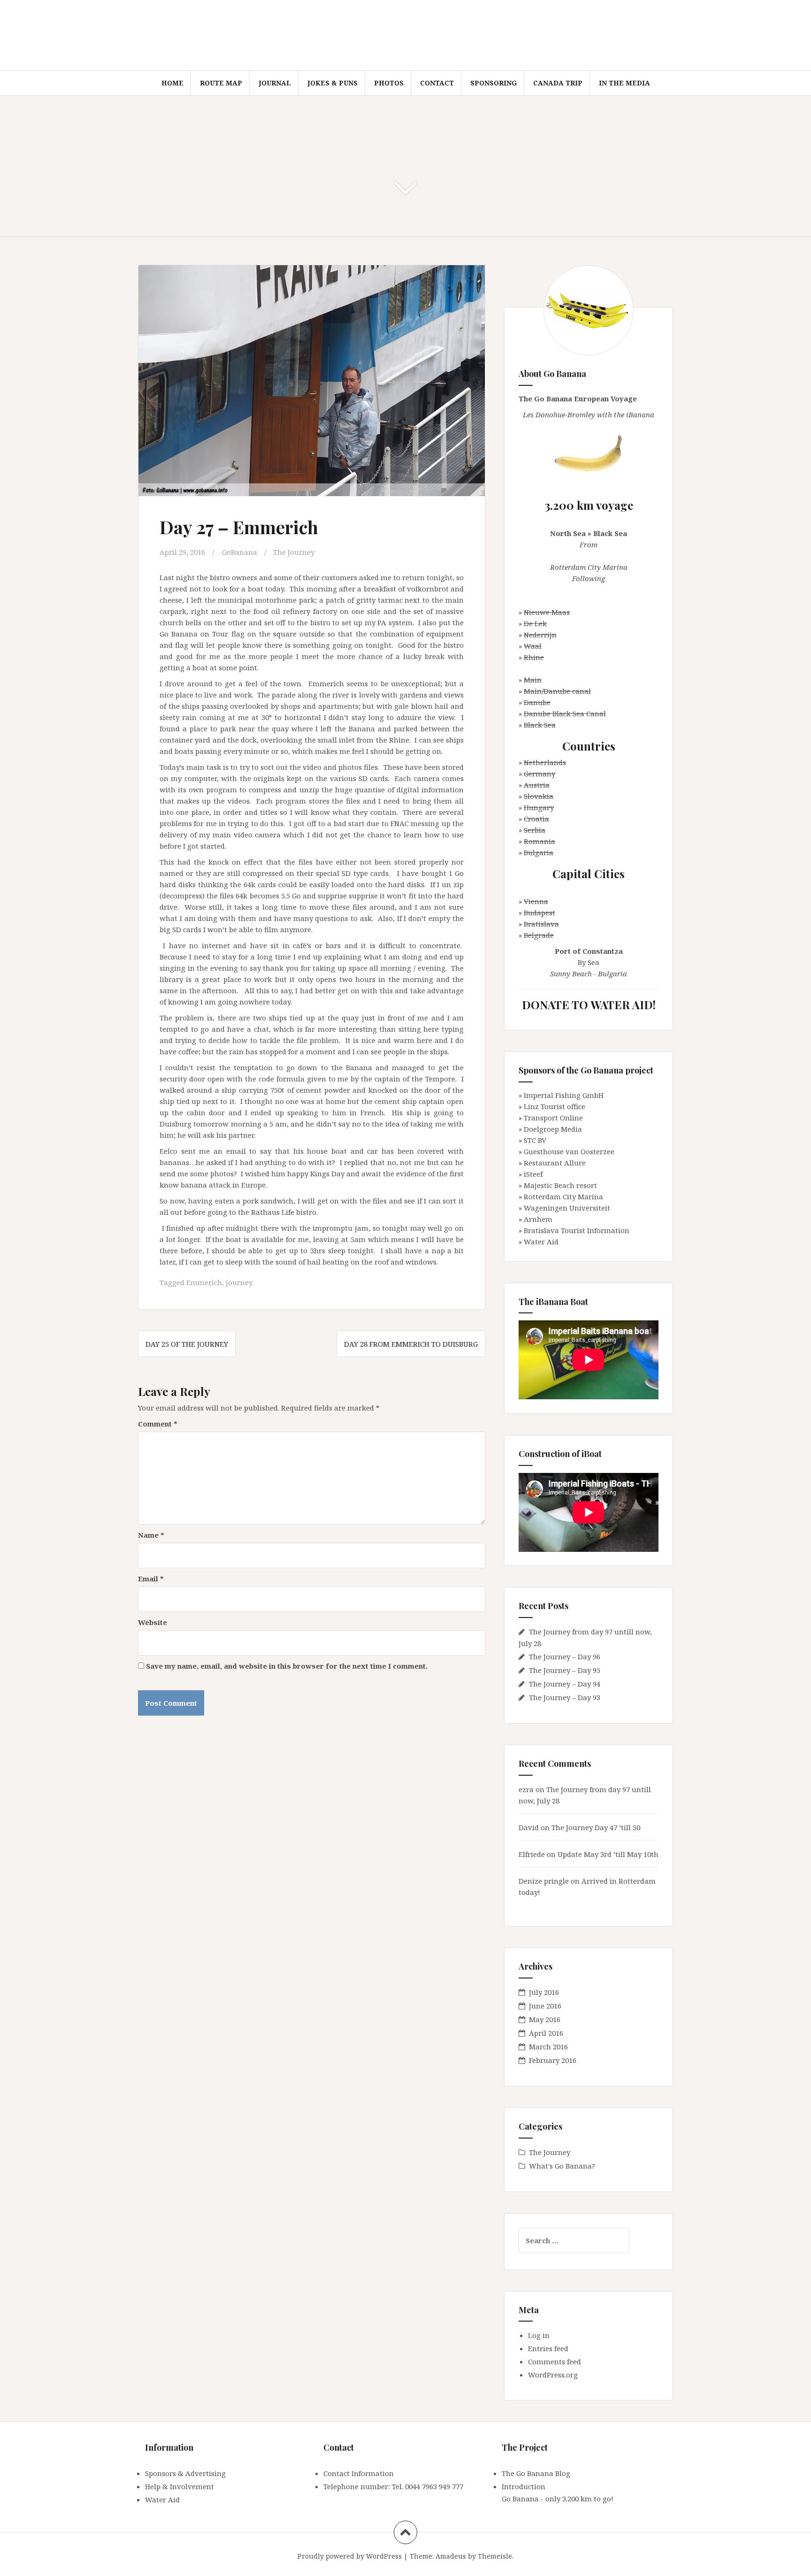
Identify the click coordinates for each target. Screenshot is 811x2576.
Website (153, 1622)
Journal (275, 83)
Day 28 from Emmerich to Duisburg (411, 1344)
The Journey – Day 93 (565, 1697)
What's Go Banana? (562, 2166)
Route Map (221, 83)
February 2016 (553, 2060)
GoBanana (240, 552)
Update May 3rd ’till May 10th (608, 1854)
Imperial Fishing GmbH (564, 1095)
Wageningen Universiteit (567, 1208)
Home (172, 83)
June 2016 (545, 2006)
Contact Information (359, 2473)
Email (151, 1579)
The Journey (294, 552)
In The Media (624, 83)
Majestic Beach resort (560, 1185)
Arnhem (538, 1219)
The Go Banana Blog (536, 2473)
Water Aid (541, 1242)
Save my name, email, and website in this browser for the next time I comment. (287, 1666)
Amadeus (451, 2556)
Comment (158, 1424)
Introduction (524, 2486)
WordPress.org (553, 2375)
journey (239, 1282)
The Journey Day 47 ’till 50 (596, 1827)
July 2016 (544, 1992)
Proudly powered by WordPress (350, 2556)
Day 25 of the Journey (187, 1344)
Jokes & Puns (333, 83)
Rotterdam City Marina (563, 1196)
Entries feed (548, 2348)
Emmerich (204, 1282)
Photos (389, 83)
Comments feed (555, 2361)
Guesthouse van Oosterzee (569, 1151)
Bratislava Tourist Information (577, 1230)
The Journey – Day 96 (565, 1656)
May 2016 (545, 2019)
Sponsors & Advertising (185, 2473)
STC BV (535, 1140)
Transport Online (553, 1118)
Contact (437, 83)
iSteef (533, 1174)
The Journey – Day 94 (565, 1684)
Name (151, 1535)
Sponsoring (493, 83)
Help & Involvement (180, 2486)
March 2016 (548, 2047)
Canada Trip (558, 83)
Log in (539, 2335)
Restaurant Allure (555, 1163)
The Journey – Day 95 (565, 1670)
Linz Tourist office (555, 1106)
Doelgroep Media (553, 1129)
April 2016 (546, 2033)
